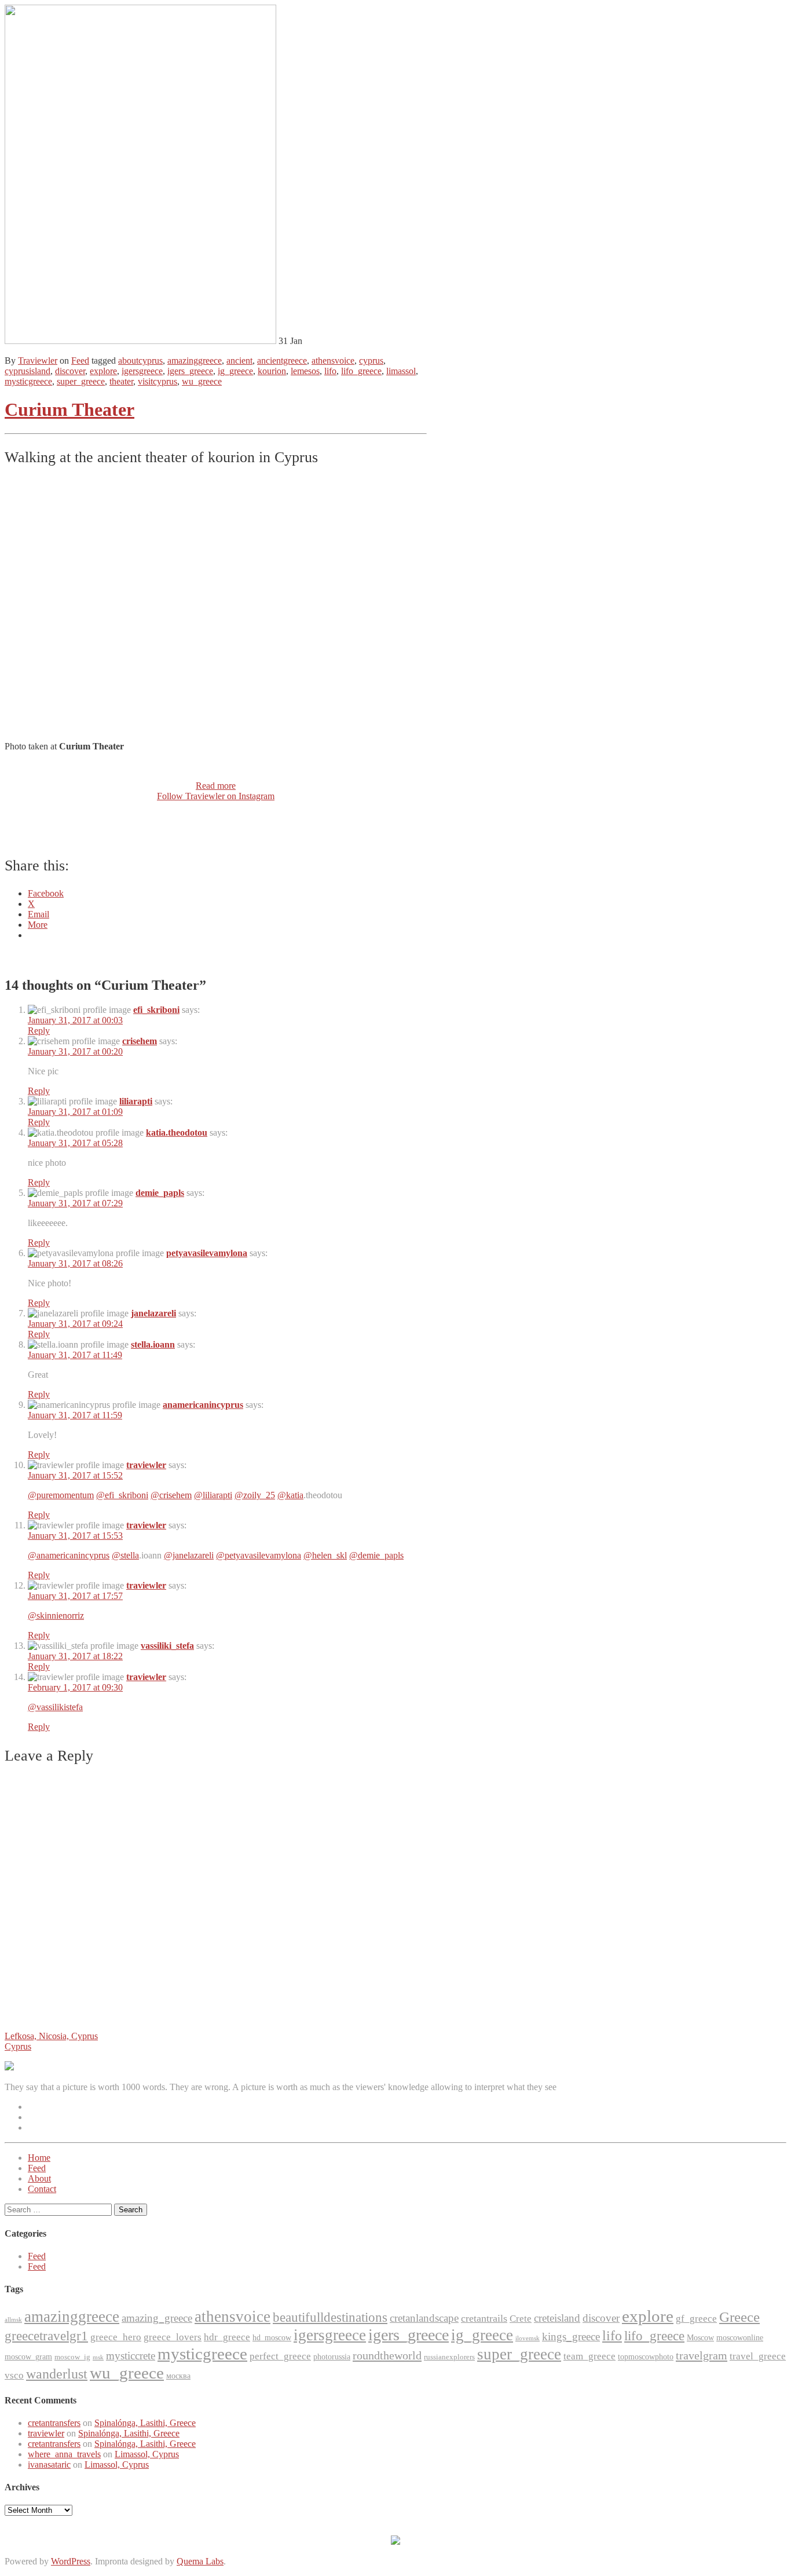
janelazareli (153, 1313)
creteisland (557, 2318)
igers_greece (190, 371)
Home (39, 2158)
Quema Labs (200, 2561)
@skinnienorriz (56, 1616)
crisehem (140, 1041)
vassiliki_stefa (167, 1646)
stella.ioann (153, 1344)
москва (178, 2376)
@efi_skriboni (122, 1495)
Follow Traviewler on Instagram (216, 796)
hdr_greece (227, 2337)
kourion (272, 371)
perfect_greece (280, 2356)
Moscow (700, 2338)
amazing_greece (157, 2318)
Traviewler (38, 361)
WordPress (71, 2561)
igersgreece (142, 371)
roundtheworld (387, 2355)
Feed (80, 361)
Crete (521, 2319)
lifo (330, 371)
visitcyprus (158, 381)
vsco (14, 2375)
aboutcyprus (140, 361)
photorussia (332, 2357)
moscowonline (740, 2338)
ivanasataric (49, 2465)
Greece (739, 2317)
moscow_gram (28, 2357)
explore (103, 371)
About (39, 2178)
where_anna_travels (64, 2454)
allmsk (13, 2320)
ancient (239, 361)
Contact (42, 2189)
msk (98, 2357)
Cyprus (18, 2046)
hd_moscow (272, 2338)
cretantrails (484, 2318)
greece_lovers (173, 2337)
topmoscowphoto (646, 2357)
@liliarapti (213, 1495)
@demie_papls (376, 1555)
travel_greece (758, 2356)
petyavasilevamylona (207, 1253)
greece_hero (116, 2337)
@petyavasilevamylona (259, 1555)
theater (121, 381)
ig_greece (235, 371)
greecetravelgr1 (46, 2336)
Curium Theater (69, 409)
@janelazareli (189, 1555)
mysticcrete (131, 2356)
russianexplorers (449, 2357)
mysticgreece (28, 381)
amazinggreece (195, 361)
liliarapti (136, 1101)
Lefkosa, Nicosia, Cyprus (51, 2036)
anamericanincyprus (203, 1405)
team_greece (589, 2356)
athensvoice (333, 361)
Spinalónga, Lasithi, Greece (145, 2423)
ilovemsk (528, 2338)
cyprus (371, 361)
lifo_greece (361, 371)
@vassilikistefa (55, 1707)
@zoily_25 (255, 1495)
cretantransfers (54, 2423)
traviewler (146, 1465)
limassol (401, 371)
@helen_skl (325, 1555)
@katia (290, 1495)
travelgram (702, 2355)
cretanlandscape (424, 2318)
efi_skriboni (156, 1010)
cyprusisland (28, 371)
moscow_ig (72, 2357)
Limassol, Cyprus (147, 2454)
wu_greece (202, 381)
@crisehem (171, 1495)
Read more (216, 786)
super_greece (81, 381)
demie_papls (160, 1193)
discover (70, 371)
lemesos (305, 371)
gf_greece (696, 2319)
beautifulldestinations (330, 2317)
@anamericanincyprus (69, 1555)
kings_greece (571, 2337)
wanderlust (57, 2374)
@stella (125, 1555)
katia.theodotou (177, 1133)
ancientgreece (282, 361)
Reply (39, 1031)
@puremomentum (61, 1495)
